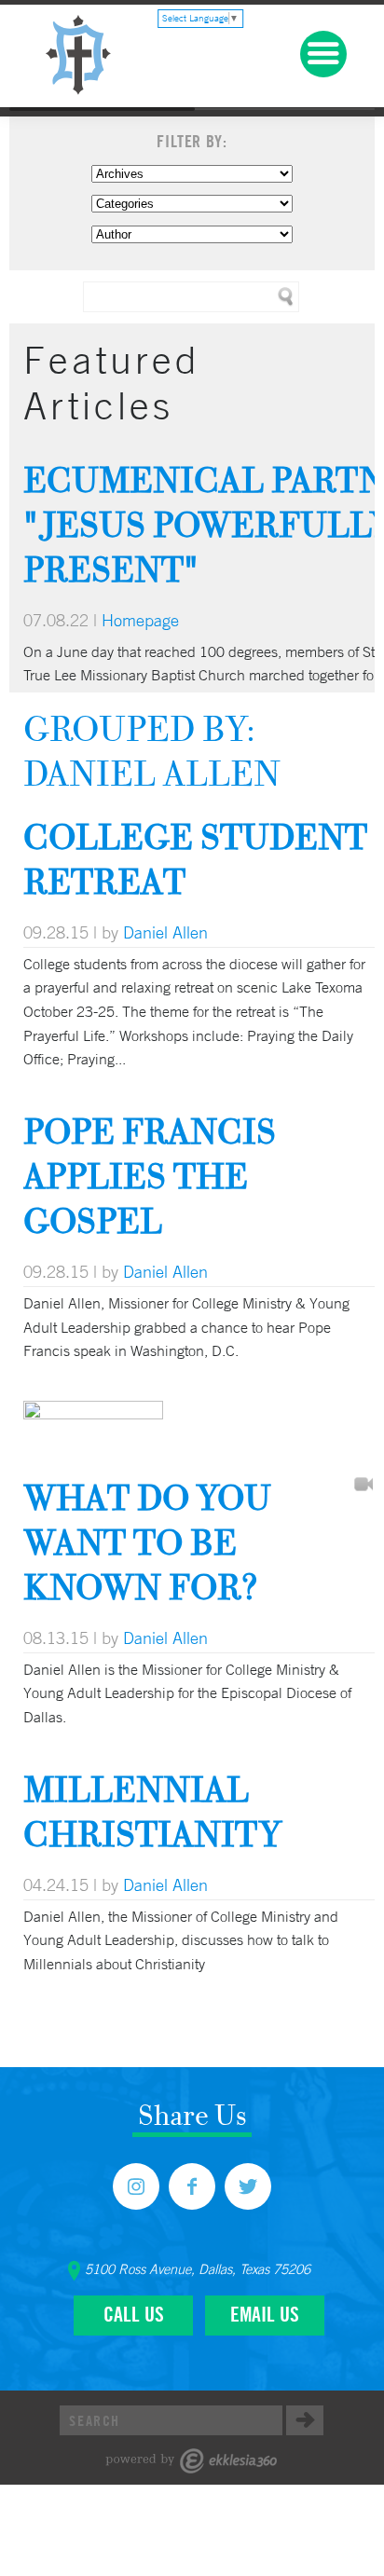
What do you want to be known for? (147, 1542)
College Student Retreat (195, 859)
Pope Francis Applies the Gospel (150, 1176)
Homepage (140, 620)
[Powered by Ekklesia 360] (192, 2461)
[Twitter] (248, 2186)
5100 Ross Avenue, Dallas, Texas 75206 (198, 2269)
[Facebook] (192, 2186)
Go (305, 2420)
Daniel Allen (165, 932)
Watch (363, 1486)
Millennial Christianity (152, 1811)
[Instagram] (136, 2186)
